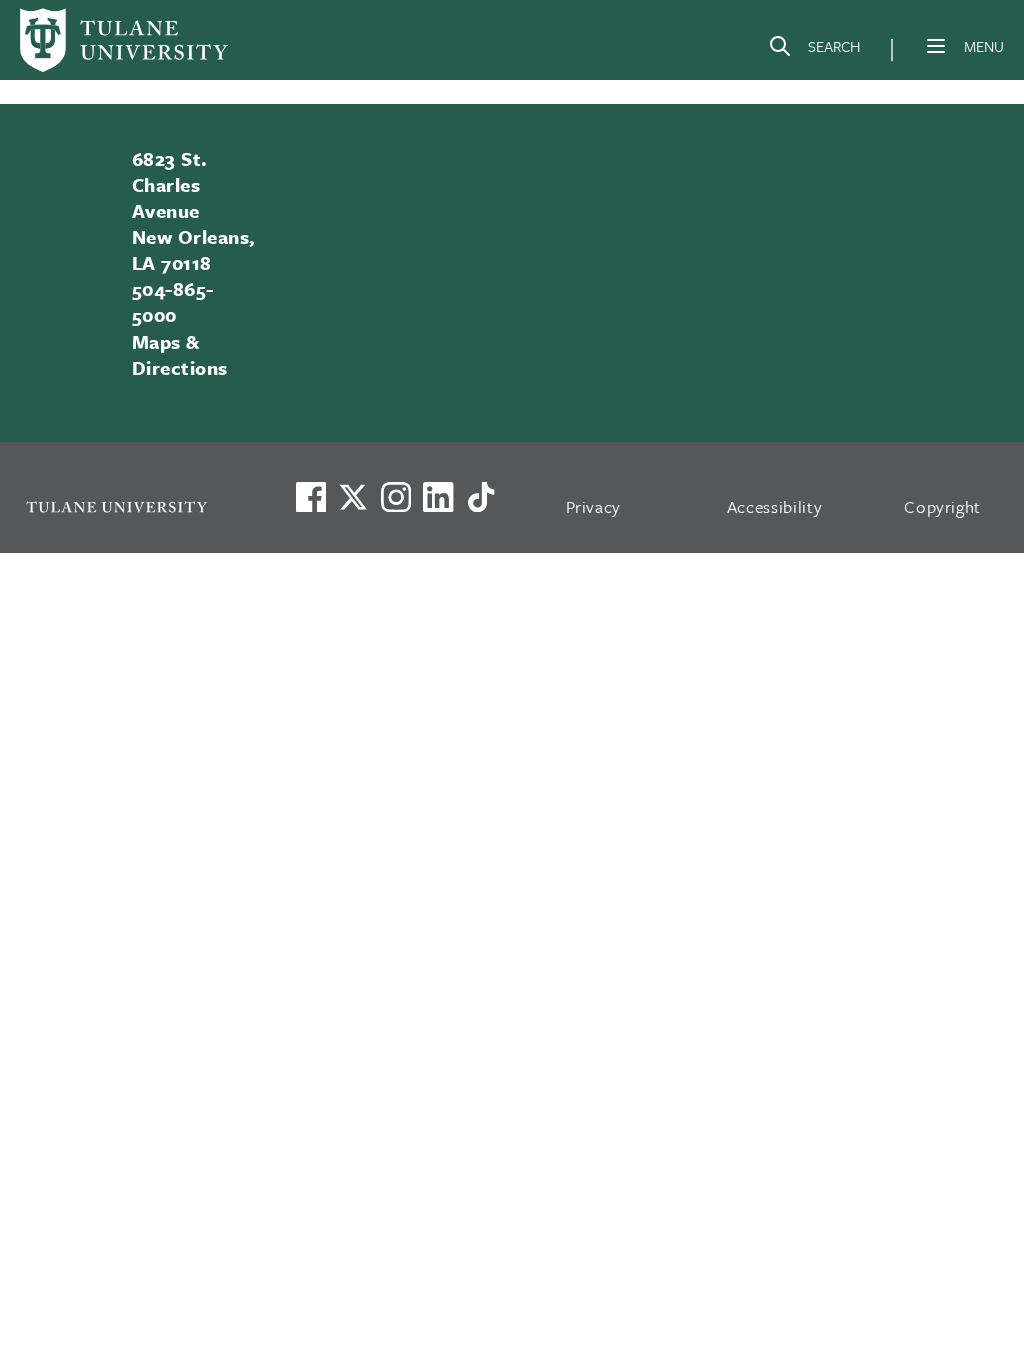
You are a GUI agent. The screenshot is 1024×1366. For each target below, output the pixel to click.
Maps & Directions (180, 354)
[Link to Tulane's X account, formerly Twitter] (353, 497)
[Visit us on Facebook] (311, 497)
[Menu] (936, 46)
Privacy (594, 506)
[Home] (124, 40)
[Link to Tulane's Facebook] (396, 497)
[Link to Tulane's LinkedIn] (438, 497)
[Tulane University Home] (134, 506)
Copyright (942, 506)
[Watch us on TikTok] (481, 497)
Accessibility (775, 506)
